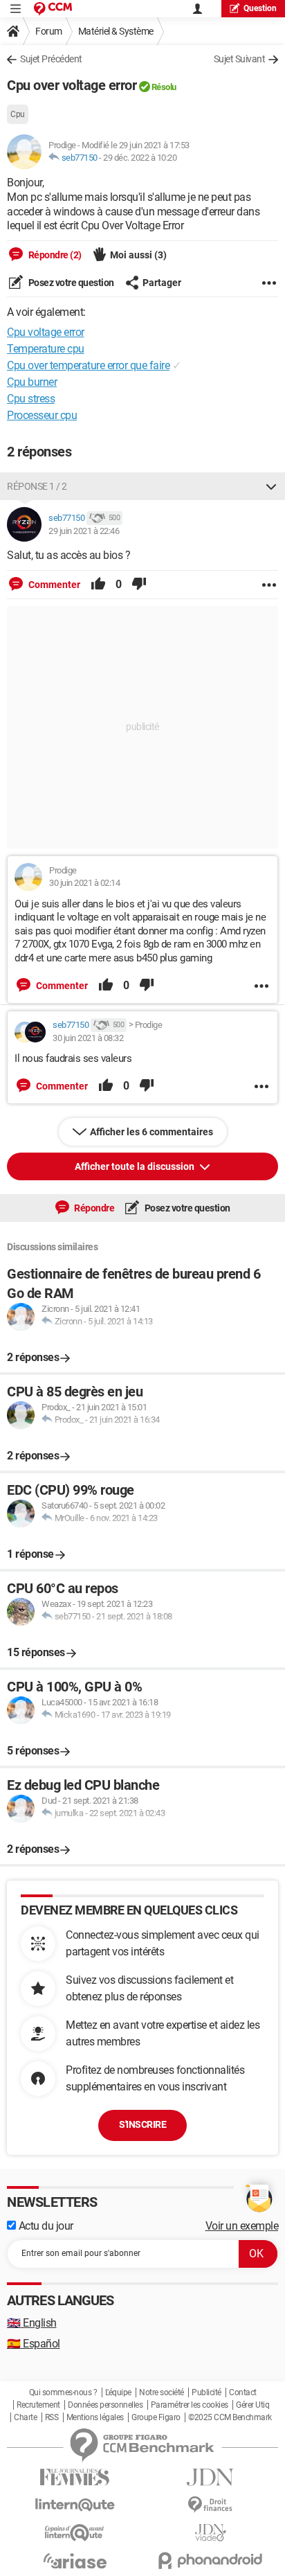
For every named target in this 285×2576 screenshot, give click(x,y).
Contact (243, 2392)
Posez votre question (70, 283)
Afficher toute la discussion (136, 1166)
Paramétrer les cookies (190, 2405)
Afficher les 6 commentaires (151, 1132)
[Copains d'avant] (75, 2533)
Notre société (162, 2392)
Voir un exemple (242, 2226)
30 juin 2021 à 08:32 (88, 1038)
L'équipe (118, 2392)
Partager (162, 283)
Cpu (18, 114)
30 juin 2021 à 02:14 (84, 883)
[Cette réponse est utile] (98, 585)
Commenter (53, 585)
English (32, 2323)
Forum (49, 31)
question (260, 8)
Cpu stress (31, 399)
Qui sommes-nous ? (63, 2392)
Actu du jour (45, 2226)
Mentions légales (95, 2417)
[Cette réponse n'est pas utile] (139, 585)
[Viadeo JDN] (210, 2533)
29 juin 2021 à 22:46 (84, 531)
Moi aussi (138, 255)
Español (34, 2344)
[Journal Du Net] (210, 2477)
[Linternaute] (75, 2505)
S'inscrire (142, 2124)
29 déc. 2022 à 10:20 (140, 158)
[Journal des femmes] (75, 2477)
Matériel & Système (116, 31)
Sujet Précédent (51, 59)
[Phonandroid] (210, 2560)
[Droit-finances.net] (210, 2505)
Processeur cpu (42, 415)
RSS (52, 2417)
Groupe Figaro (156, 2417)
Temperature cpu (46, 349)
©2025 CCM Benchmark (230, 2417)
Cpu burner (32, 382)
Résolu (164, 87)
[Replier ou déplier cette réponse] (271, 486)
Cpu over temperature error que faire (88, 365)
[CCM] (53, 9)
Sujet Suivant (240, 59)
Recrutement (38, 2405)
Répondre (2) (54, 255)
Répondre (94, 1208)
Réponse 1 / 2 (37, 486)
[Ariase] (75, 2561)
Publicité (206, 2392)
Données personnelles (105, 2405)
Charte (25, 2417)
